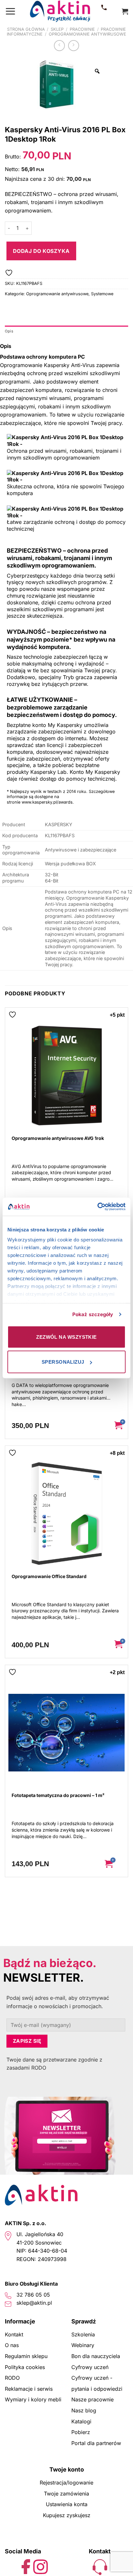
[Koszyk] (125, 11)
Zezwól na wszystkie (66, 1337)
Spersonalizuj (63, 1362)
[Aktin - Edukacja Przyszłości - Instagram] (41, 2566)
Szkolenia (83, 2334)
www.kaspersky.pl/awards (47, 802)
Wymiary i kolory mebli (33, 2399)
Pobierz (81, 2432)
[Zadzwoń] (104, 11)
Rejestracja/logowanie (66, 2483)
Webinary (83, 2345)
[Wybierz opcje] (113, 1864)
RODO (12, 2378)
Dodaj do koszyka (41, 251)
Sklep (57, 29)
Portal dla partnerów (96, 2443)
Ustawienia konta (67, 2504)
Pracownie (82, 29)
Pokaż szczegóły (93, 1314)
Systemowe (102, 294)
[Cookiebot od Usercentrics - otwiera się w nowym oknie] (97, 1207)
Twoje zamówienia (66, 2494)
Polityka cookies (25, 2367)
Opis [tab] (9, 331)
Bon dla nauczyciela (96, 2356)
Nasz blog (84, 2410)
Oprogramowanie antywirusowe (87, 34)
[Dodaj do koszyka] (118, 1426)
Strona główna (26, 29)
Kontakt (14, 2334)
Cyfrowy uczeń (90, 2367)
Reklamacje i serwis (29, 2389)
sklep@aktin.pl (34, 2303)
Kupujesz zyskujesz (67, 2515)
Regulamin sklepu (26, 2356)
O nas (12, 2345)
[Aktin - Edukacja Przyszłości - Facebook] (26, 2566)
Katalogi (81, 2421)
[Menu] (10, 11)
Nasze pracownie (92, 2399)
